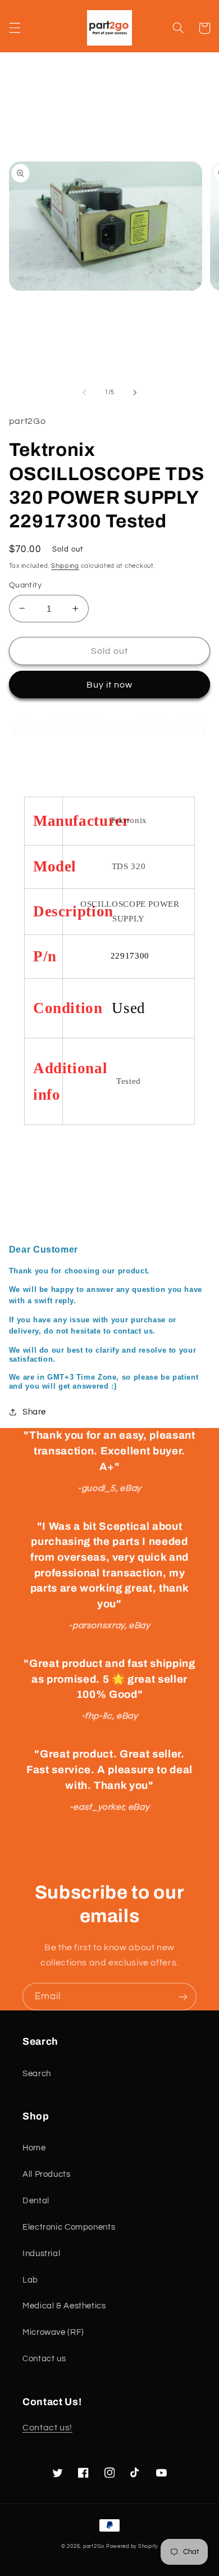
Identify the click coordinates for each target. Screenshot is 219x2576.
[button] (15, 28)
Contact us (44, 2359)
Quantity (25, 585)
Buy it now (110, 685)
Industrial (41, 2254)
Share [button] (34, 1412)
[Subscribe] (183, 1997)
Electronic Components (69, 2227)
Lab (30, 2280)
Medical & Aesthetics (64, 2306)
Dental (36, 2201)
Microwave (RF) (53, 2332)
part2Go (94, 2546)
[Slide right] (135, 392)
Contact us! (47, 2428)
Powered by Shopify (132, 2546)
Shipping (65, 566)
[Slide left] (84, 392)
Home (34, 2148)
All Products (47, 2174)
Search (37, 2074)
